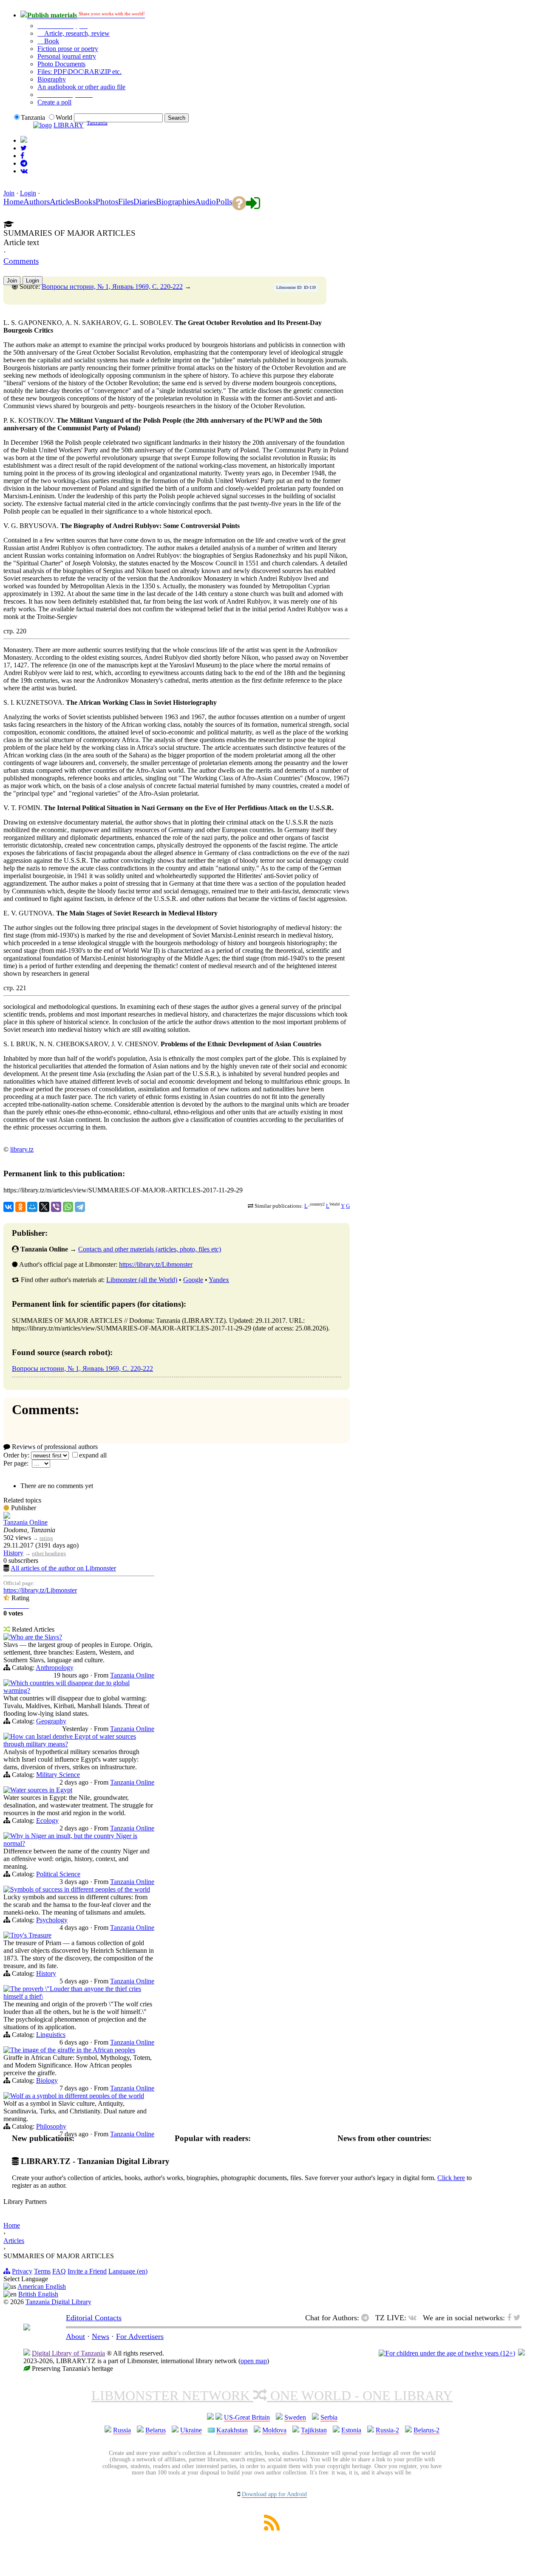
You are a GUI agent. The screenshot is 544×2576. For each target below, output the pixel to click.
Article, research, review (76, 33)
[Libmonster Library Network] (521, 2353)
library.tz (22, 1149)
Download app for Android (274, 2494)
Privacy (22, 2271)
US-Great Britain (247, 2417)
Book (51, 41)
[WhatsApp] (68, 1207)
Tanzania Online (25, 1522)
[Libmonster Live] (24, 171)
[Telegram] (80, 1207)
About (75, 2336)
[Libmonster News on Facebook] (22, 156)
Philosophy (51, 2126)
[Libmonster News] (24, 148)
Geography (51, 1721)
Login (28, 193)
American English (42, 2286)
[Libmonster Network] (447, 2353)
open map (254, 2361)
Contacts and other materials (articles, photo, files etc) (150, 1249)
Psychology (52, 1920)
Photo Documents (61, 64)
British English (38, 2294)
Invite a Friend (87, 2271)
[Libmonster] (27, 2328)
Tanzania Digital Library (58, 2302)
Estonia (351, 2430)
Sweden (295, 2417)
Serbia (329, 2417)
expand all (93, 1455)
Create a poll (54, 102)
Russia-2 (387, 2430)
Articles (14, 2241)
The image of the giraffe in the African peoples (73, 2050)
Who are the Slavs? (36, 1637)
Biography (52, 79)
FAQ (59, 2271)
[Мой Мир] (32, 1207)
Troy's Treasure (31, 1935)
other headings (49, 1553)
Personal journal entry (67, 56)
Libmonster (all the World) (142, 1280)
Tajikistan (314, 2430)
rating (46, 1538)
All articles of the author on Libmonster (63, 1568)
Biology (47, 2080)
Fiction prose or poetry (68, 49)
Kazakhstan (232, 2430)
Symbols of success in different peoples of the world (80, 1889)
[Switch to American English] (24, 140)
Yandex (219, 1280)
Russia (122, 2430)
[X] (44, 1207)
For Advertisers (140, 2336)
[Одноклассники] (20, 1207)
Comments (21, 261)
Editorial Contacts (94, 2318)
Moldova (274, 2430)
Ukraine (191, 2430)
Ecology (47, 1820)
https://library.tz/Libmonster (156, 1264)
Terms (42, 2271)
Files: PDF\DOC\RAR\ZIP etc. (79, 72)
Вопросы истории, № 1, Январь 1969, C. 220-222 (112, 287)
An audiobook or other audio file (81, 87)
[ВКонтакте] (8, 1207)
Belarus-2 (426, 2430)
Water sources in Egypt (41, 1790)
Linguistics (51, 2035)
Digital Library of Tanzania (68, 2353)
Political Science (58, 1874)
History (13, 1553)
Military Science (58, 1775)
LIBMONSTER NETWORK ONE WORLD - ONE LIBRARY (272, 2395)
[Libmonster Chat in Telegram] (367, 2318)
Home (12, 2225)
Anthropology (55, 1668)
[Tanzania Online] (7, 1516)
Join (9, 193)
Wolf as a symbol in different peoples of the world (77, 2096)
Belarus (156, 2430)
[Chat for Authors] (24, 163)
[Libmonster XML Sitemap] (272, 2528)
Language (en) (128, 2271)
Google (193, 1280)
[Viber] (56, 1207)
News (101, 2336)
